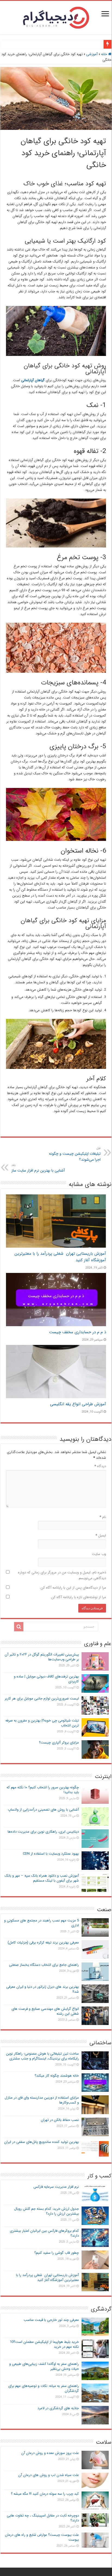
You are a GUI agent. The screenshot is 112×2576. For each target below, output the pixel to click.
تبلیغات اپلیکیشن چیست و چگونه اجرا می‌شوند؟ (75, 1154)
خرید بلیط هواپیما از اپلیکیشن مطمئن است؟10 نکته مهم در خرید (44, 2344)
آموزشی (92, 54)
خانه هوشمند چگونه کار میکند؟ (57, 2076)
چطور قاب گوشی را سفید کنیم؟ (57, 2253)
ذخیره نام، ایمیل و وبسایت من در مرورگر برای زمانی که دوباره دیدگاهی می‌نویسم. (62, 1575)
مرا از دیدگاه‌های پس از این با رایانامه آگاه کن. (73, 1588)
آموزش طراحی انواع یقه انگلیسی (78, 1404)
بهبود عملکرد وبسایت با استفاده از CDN (51, 1854)
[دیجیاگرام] (56, 17)
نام (103, 1517)
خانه (105, 54)
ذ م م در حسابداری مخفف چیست (78, 1332)
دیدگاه (100, 1466)
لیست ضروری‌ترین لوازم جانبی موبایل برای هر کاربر (42, 1699)
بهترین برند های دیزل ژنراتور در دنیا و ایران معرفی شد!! (43, 1989)
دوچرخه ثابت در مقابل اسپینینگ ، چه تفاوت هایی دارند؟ (43, 2518)
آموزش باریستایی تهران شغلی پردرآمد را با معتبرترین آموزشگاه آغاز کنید (47, 2278)
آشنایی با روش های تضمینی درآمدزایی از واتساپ (43, 1810)
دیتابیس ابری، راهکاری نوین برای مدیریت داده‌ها (43, 1832)
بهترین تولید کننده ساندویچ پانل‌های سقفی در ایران (41, 2142)
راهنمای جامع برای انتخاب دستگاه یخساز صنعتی (44, 1965)
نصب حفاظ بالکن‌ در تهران (60, 2120)
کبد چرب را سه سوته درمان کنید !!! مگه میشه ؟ (45, 2494)
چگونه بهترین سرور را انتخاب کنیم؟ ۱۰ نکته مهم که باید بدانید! (43, 1790)
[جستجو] (19, 1627)
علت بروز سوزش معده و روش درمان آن (50, 2453)
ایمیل (101, 1536)
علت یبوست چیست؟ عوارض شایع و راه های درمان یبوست (42, 2537)
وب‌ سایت (99, 1554)
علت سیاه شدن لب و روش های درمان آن (49, 2475)
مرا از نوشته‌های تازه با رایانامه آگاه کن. (78, 1597)
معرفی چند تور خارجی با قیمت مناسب (51, 2320)
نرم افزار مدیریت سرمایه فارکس (56, 2187)
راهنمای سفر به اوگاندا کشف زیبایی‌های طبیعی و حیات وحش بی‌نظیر (44, 2366)
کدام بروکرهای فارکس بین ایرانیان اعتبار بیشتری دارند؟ (44, 2233)
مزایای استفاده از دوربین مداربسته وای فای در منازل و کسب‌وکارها (42, 2100)
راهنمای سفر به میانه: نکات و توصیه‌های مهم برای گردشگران (43, 2388)
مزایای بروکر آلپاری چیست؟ (59, 1743)
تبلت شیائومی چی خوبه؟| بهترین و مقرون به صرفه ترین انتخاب (42, 1723)
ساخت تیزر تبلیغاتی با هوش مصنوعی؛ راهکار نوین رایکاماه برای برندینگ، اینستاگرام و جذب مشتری (42, 2056)
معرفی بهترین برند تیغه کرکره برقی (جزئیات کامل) (43, 1943)
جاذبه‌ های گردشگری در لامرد (58, 2408)
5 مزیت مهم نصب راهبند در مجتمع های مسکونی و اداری (41, 1923)
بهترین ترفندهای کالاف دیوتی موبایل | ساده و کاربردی (46, 1679)
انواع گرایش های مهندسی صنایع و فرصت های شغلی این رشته (45, 2011)
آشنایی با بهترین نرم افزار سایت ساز (38, 1168)
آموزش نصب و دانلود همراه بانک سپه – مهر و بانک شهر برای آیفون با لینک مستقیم (42, 1878)
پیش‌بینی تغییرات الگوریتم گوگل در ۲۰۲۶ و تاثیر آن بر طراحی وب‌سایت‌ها (42, 1657)
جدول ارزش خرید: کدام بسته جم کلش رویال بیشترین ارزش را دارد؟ (46, 2211)
